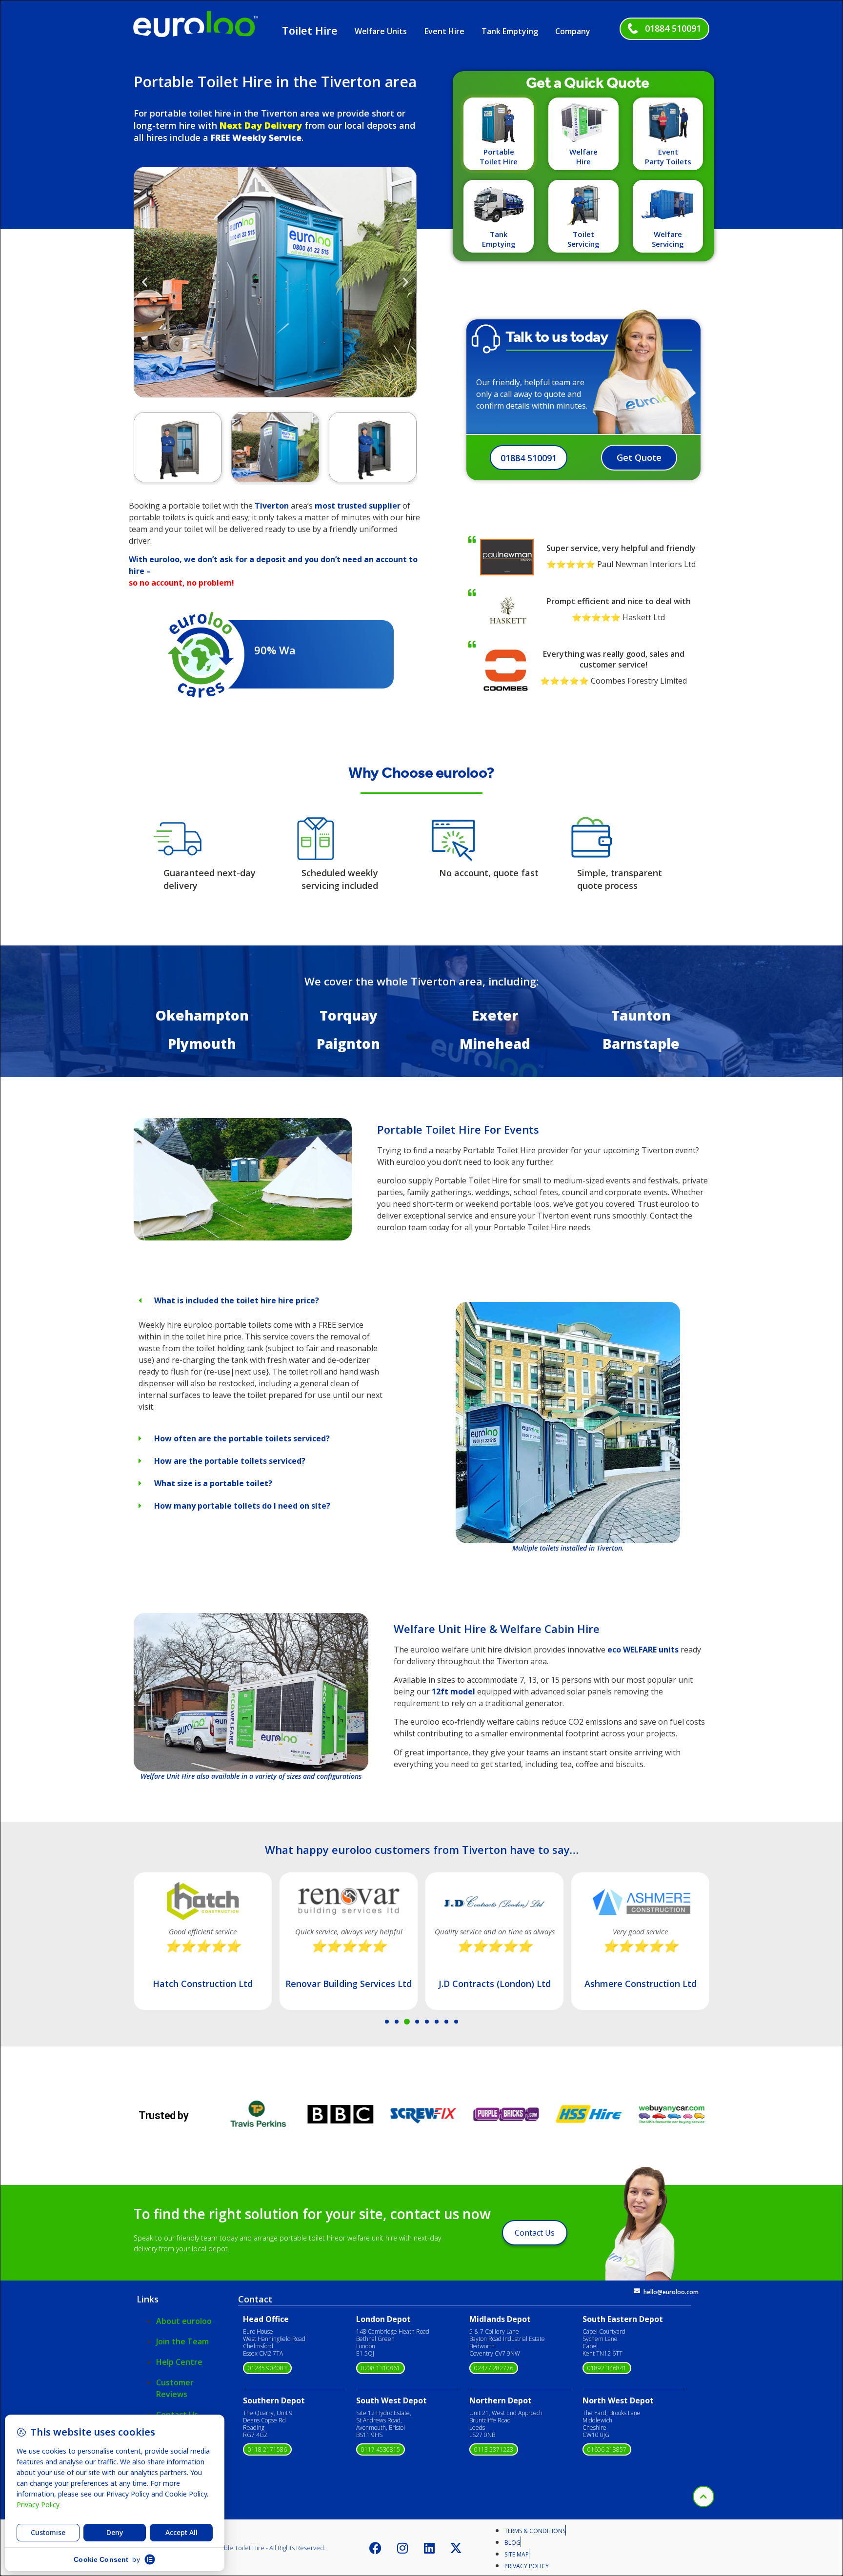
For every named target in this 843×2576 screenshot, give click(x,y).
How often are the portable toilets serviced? (242, 1438)
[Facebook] (376, 2548)
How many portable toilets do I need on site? (242, 1506)
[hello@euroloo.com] (637, 2291)
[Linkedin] (429, 2548)
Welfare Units (381, 31)
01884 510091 (673, 28)
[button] (145, 282)
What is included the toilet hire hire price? (237, 1300)
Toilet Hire (310, 30)
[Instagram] (402, 2548)
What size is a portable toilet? (213, 1483)
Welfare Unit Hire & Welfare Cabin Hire (497, 1629)
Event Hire (444, 31)
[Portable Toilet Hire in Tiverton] (243, 1238)
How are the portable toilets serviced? (230, 1461)
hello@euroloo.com (671, 2292)
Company (573, 31)
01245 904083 (267, 2368)
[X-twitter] (456, 2548)
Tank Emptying (510, 31)
